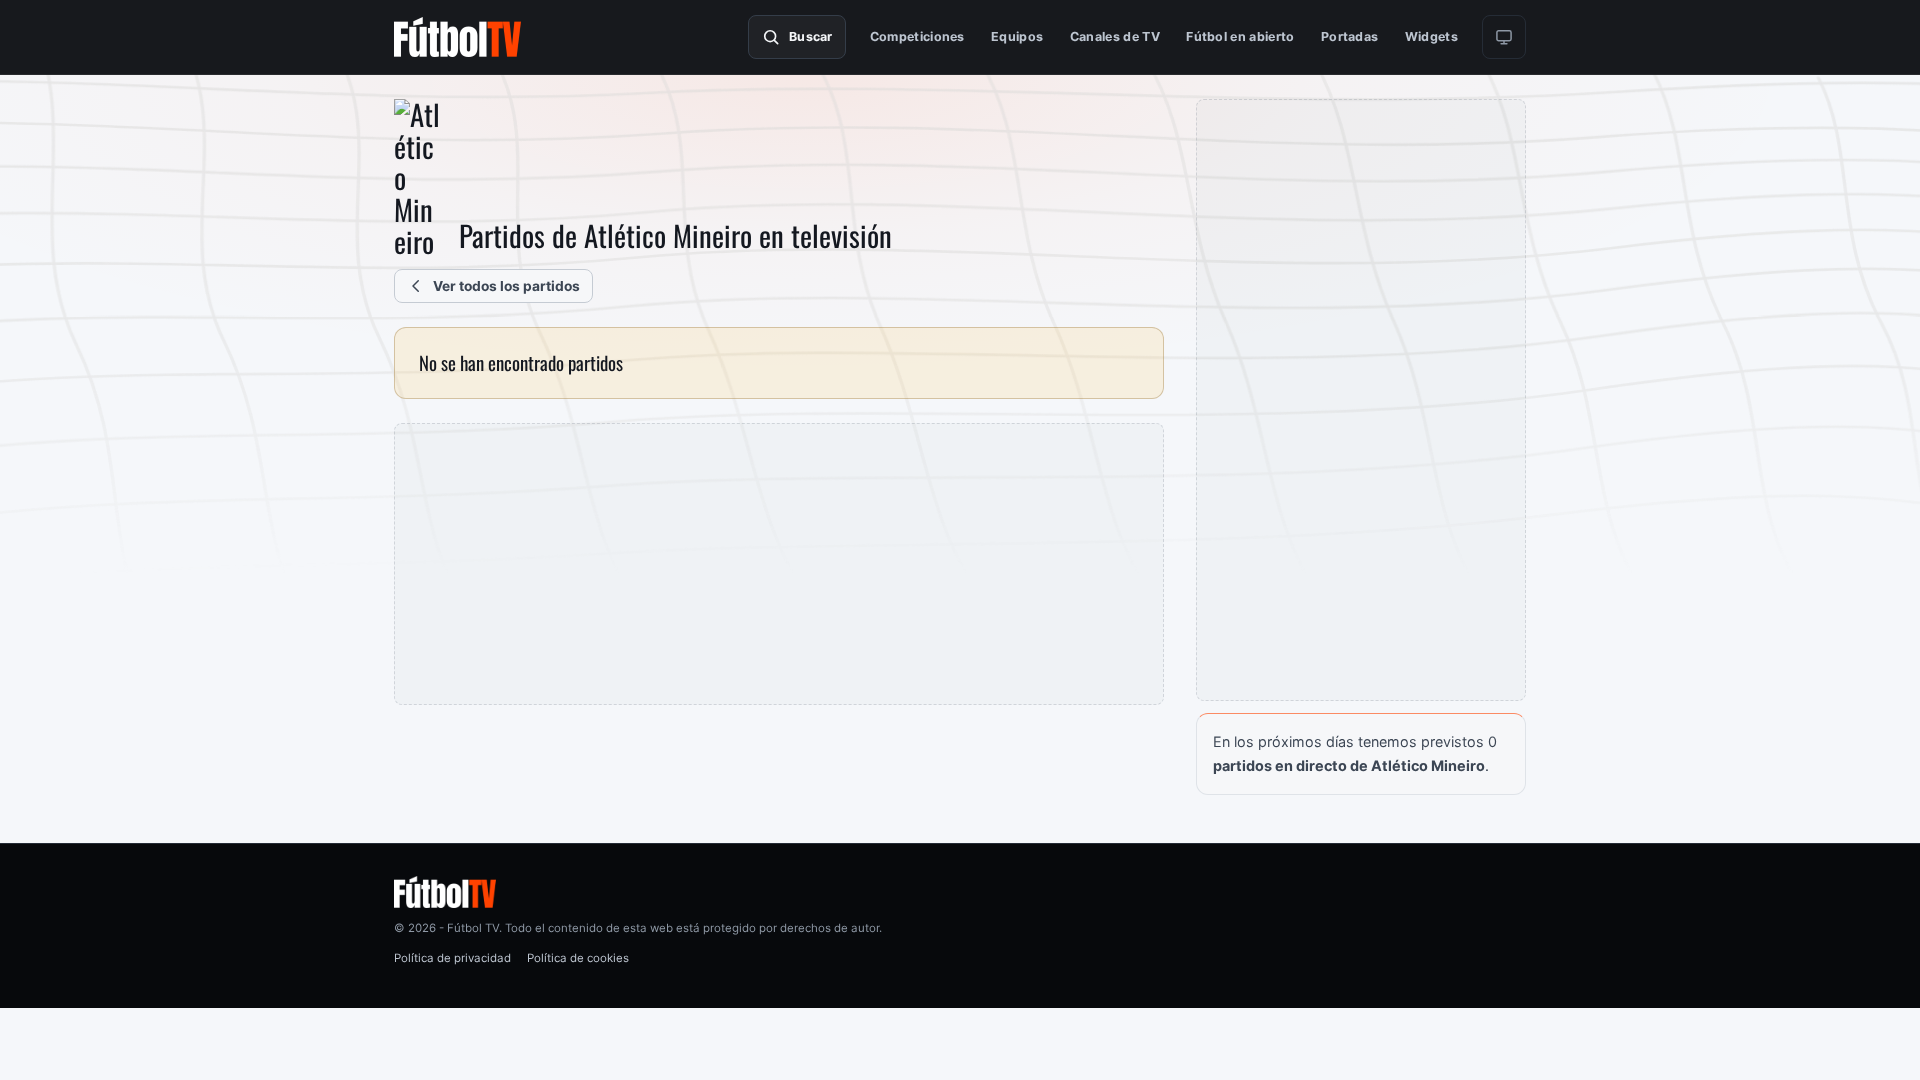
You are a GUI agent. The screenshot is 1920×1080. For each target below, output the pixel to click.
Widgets (1431, 36)
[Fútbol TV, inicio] (457, 37)
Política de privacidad (452, 958)
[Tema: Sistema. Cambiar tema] (1504, 37)
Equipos (1017, 36)
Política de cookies (578, 958)
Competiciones (917, 36)
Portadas (1350, 36)
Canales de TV (1115, 36)
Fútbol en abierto (1240, 36)
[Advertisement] (779, 564)
